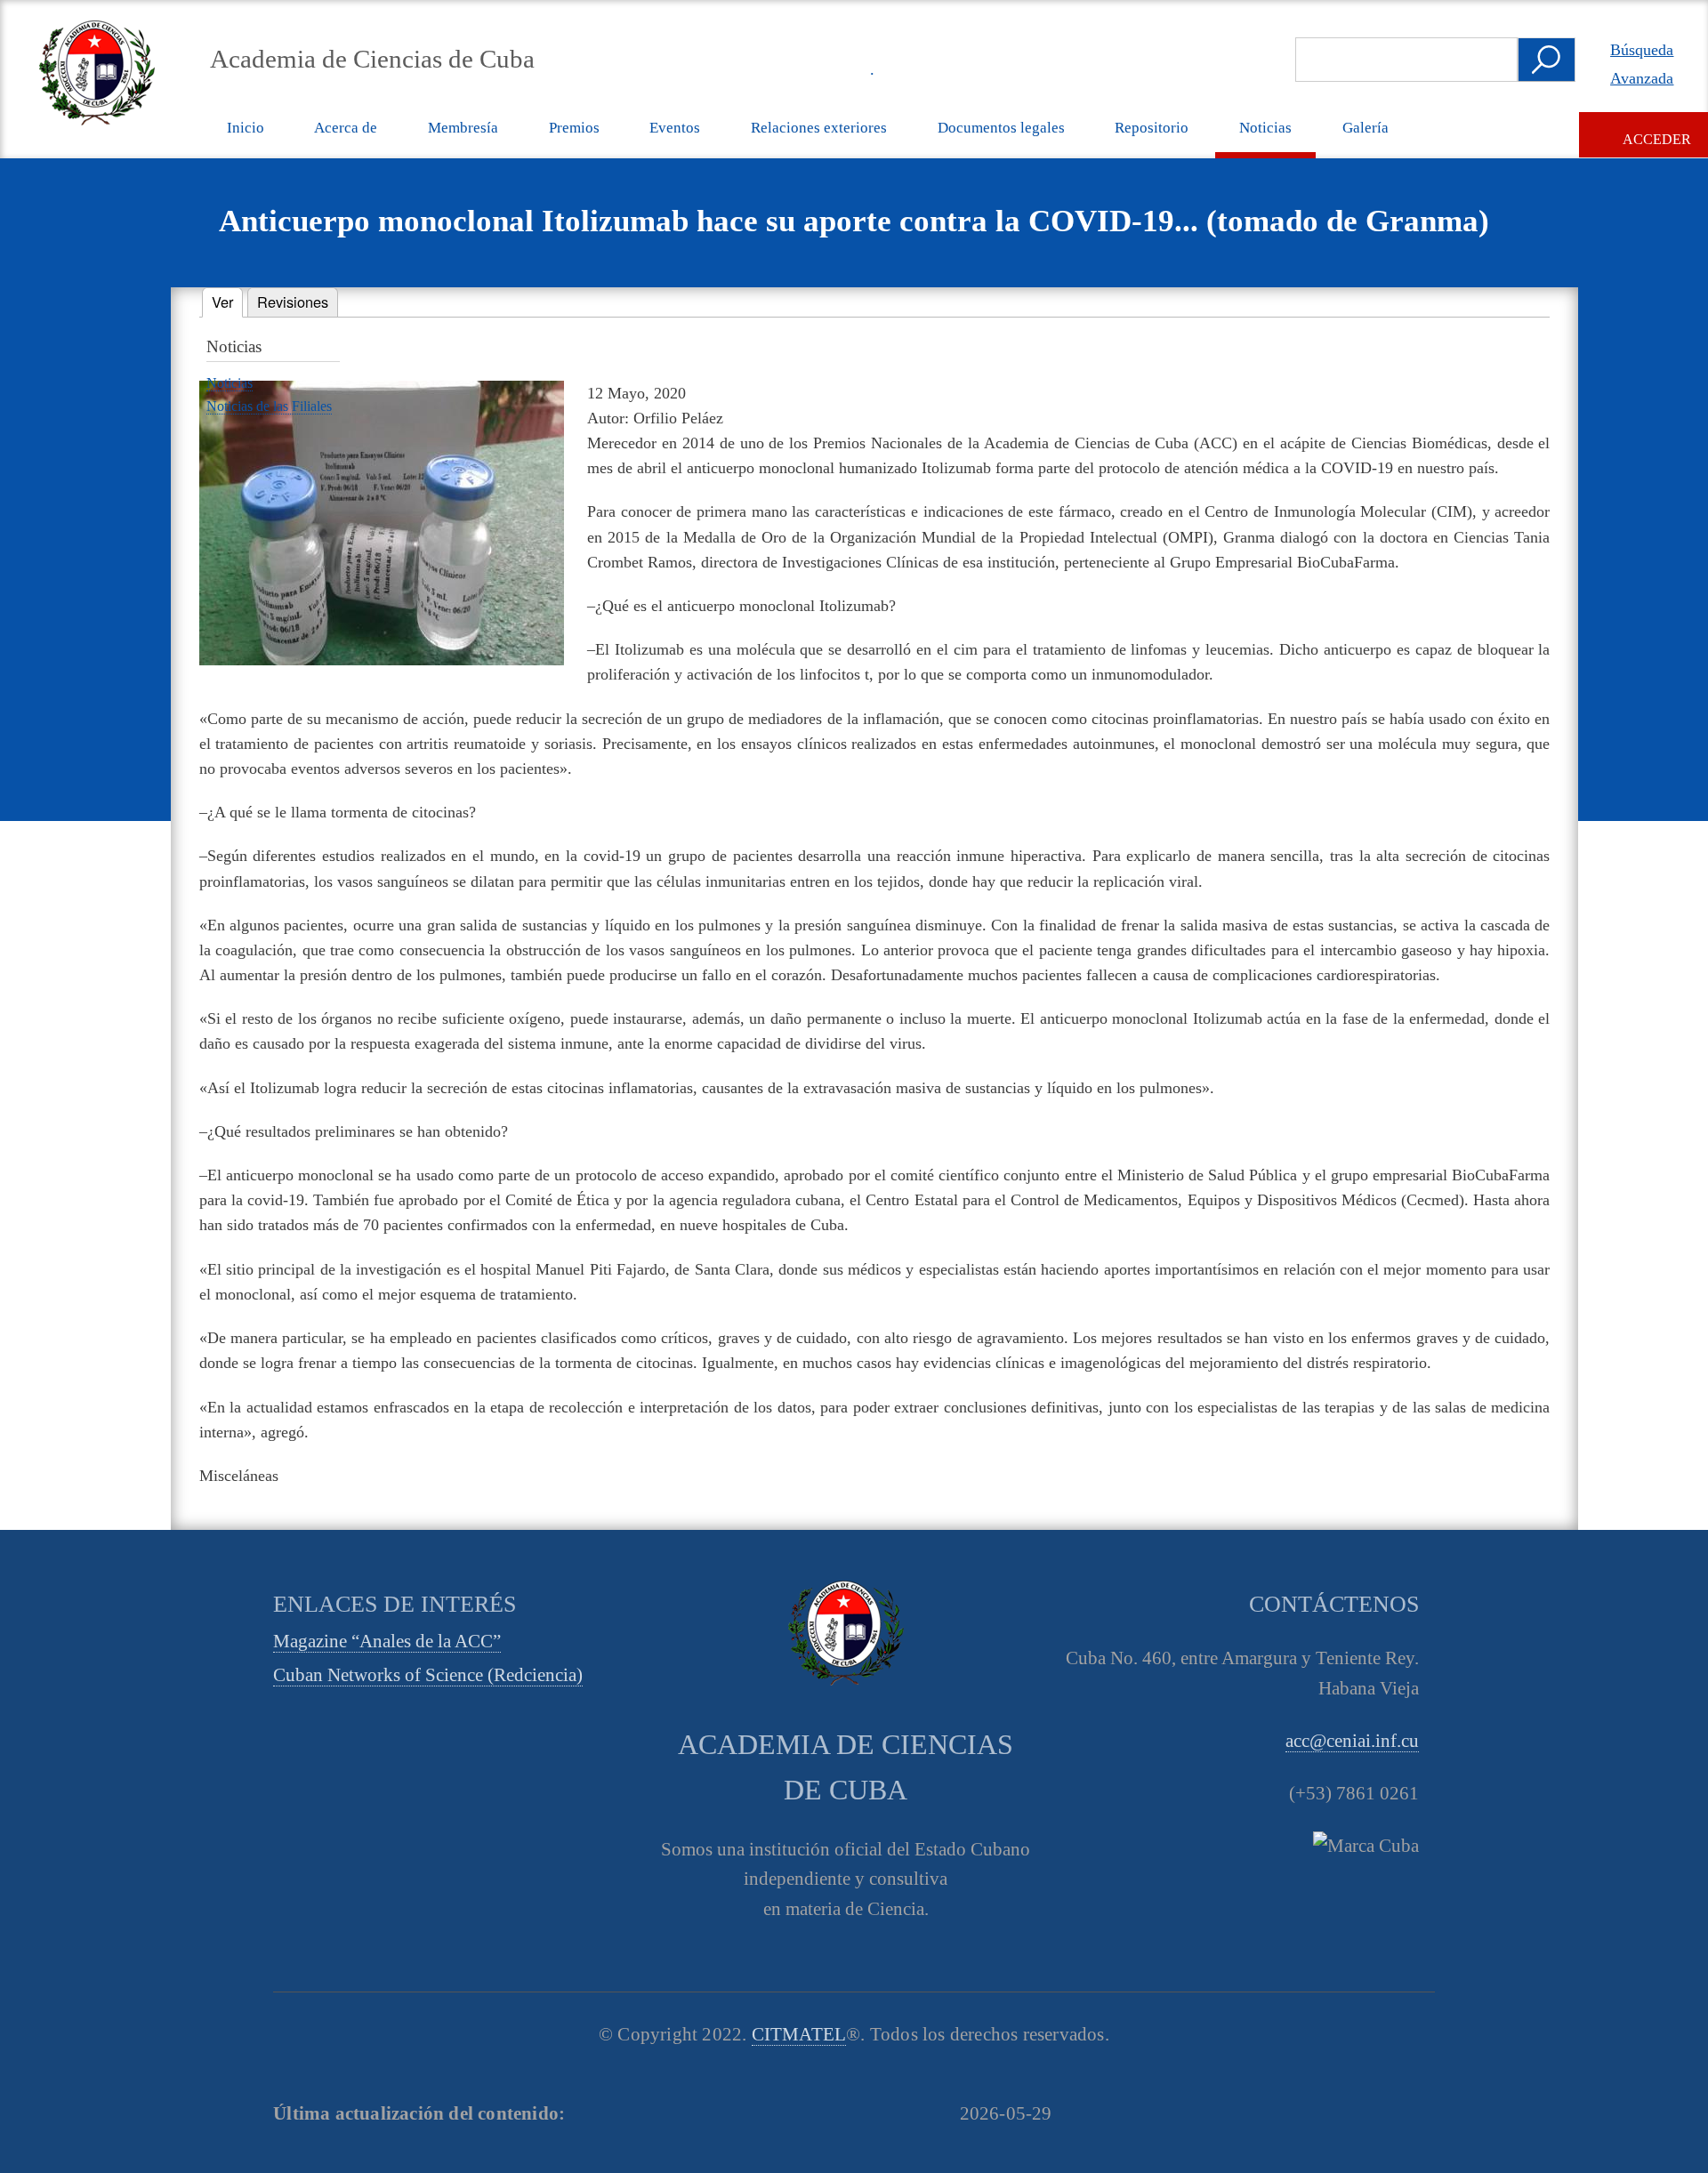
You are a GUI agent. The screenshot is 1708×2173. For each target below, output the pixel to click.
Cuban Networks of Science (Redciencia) (428, 1675)
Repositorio (1152, 128)
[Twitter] (687, 68)
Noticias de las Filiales (269, 406)
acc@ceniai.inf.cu (1352, 1741)
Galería (1366, 128)
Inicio (246, 128)
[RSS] (769, 68)
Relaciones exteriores (819, 128)
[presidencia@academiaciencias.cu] (810, 68)
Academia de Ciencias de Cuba (372, 59)
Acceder (1657, 139)
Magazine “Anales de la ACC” (387, 1641)
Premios (574, 128)
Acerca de (346, 128)
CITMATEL (799, 2034)
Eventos (675, 128)
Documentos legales (1001, 128)
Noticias (1265, 128)
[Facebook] (728, 68)
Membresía (463, 128)
